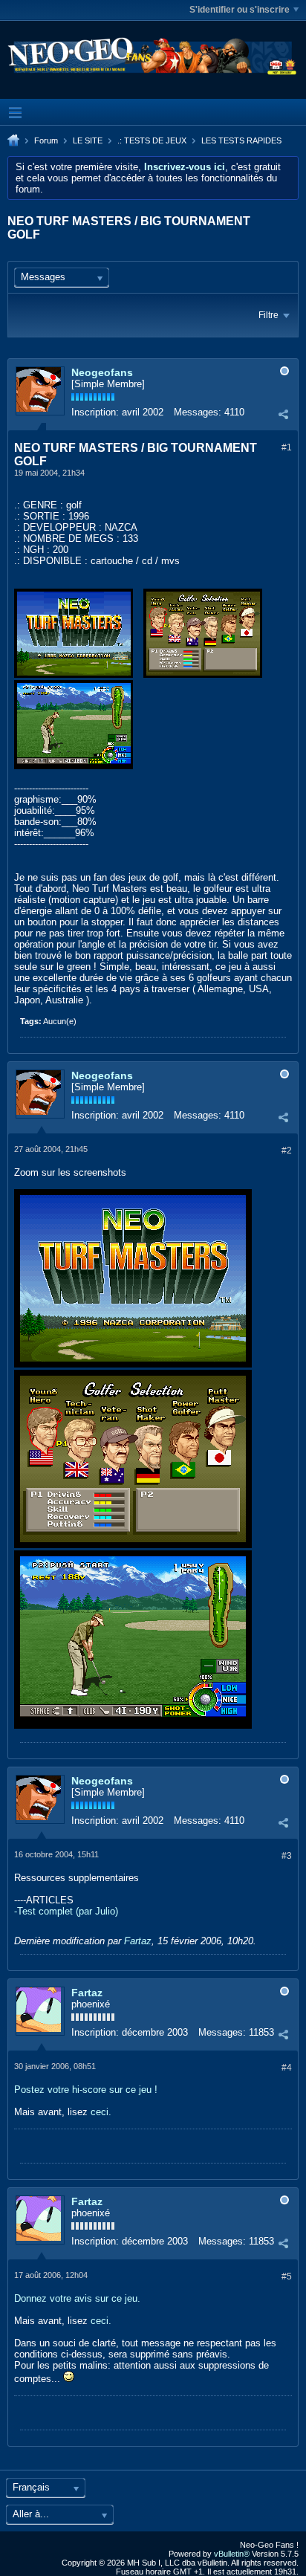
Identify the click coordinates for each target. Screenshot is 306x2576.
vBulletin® (232, 2554)
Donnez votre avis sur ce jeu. (77, 2298)
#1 (287, 447)
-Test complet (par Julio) (66, 1911)
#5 (287, 2276)
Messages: (198, 412)
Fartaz (138, 1941)
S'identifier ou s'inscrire (240, 10)
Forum (46, 140)
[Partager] (283, 414)
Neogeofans (102, 372)
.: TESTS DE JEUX (152, 140)
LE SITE (88, 140)
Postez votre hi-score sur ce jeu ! (86, 2090)
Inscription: (95, 412)
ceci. (101, 2112)
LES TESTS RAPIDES (241, 140)
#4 (287, 2068)
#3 (287, 1856)
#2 (287, 1151)
